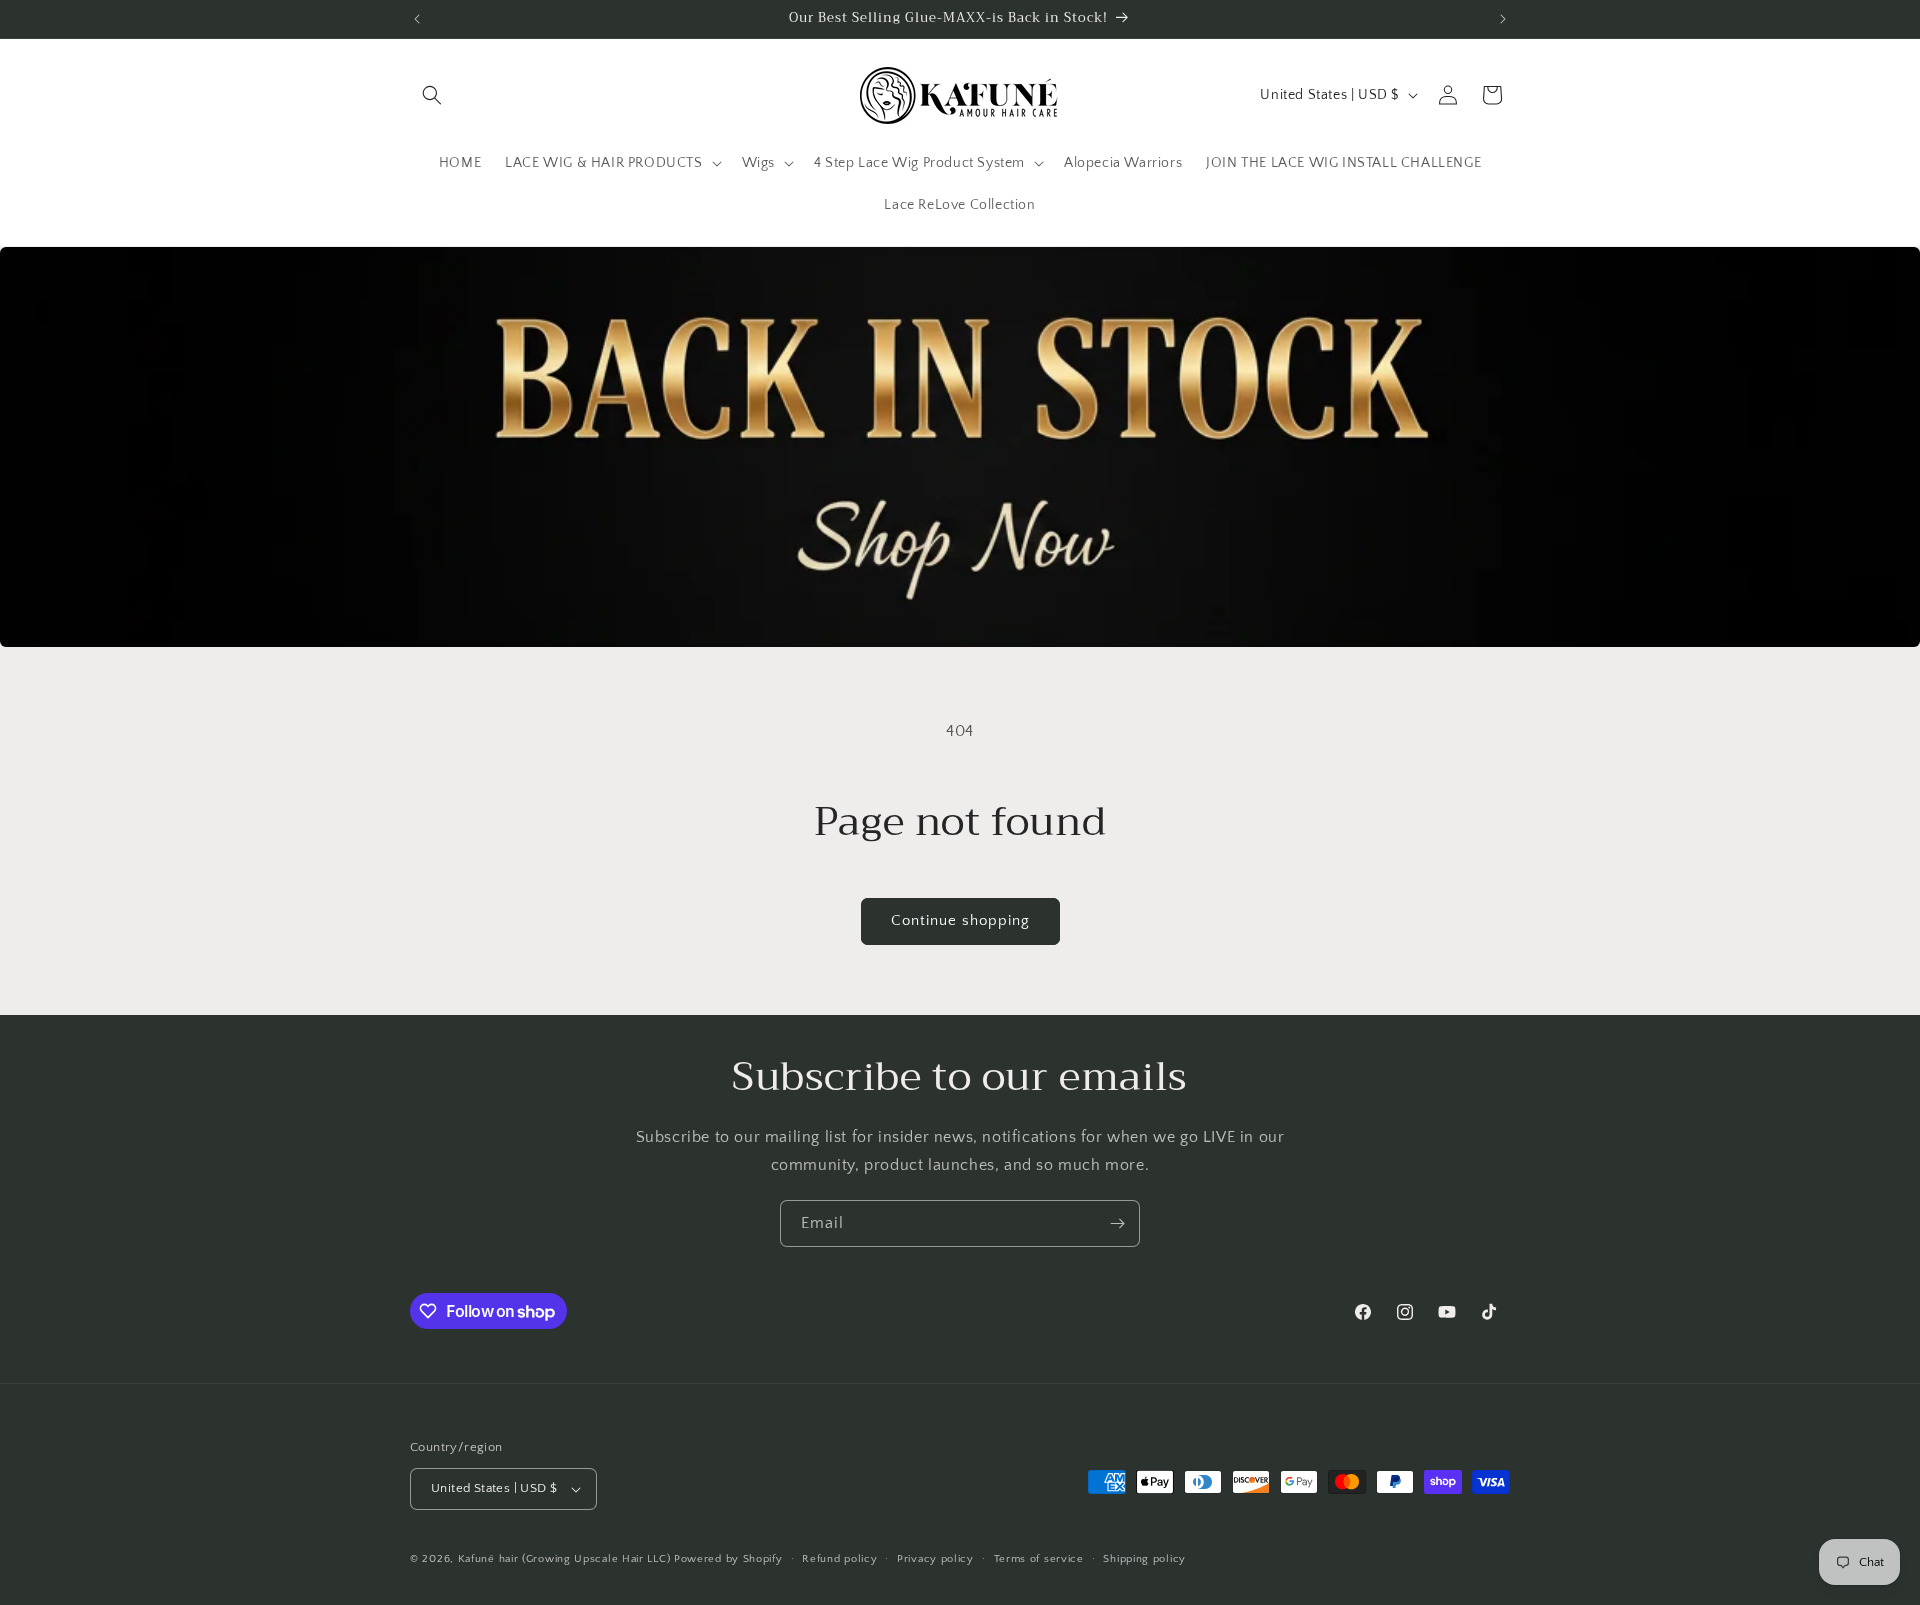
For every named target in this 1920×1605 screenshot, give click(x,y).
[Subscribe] (1117, 1223)
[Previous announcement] (417, 19)
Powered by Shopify (728, 1559)
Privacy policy (935, 1559)
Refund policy (839, 1559)
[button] (432, 95)
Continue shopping (960, 920)
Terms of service (1039, 1559)
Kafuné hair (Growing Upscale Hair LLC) (564, 1559)
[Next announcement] (1503, 19)
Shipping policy (1144, 1559)
